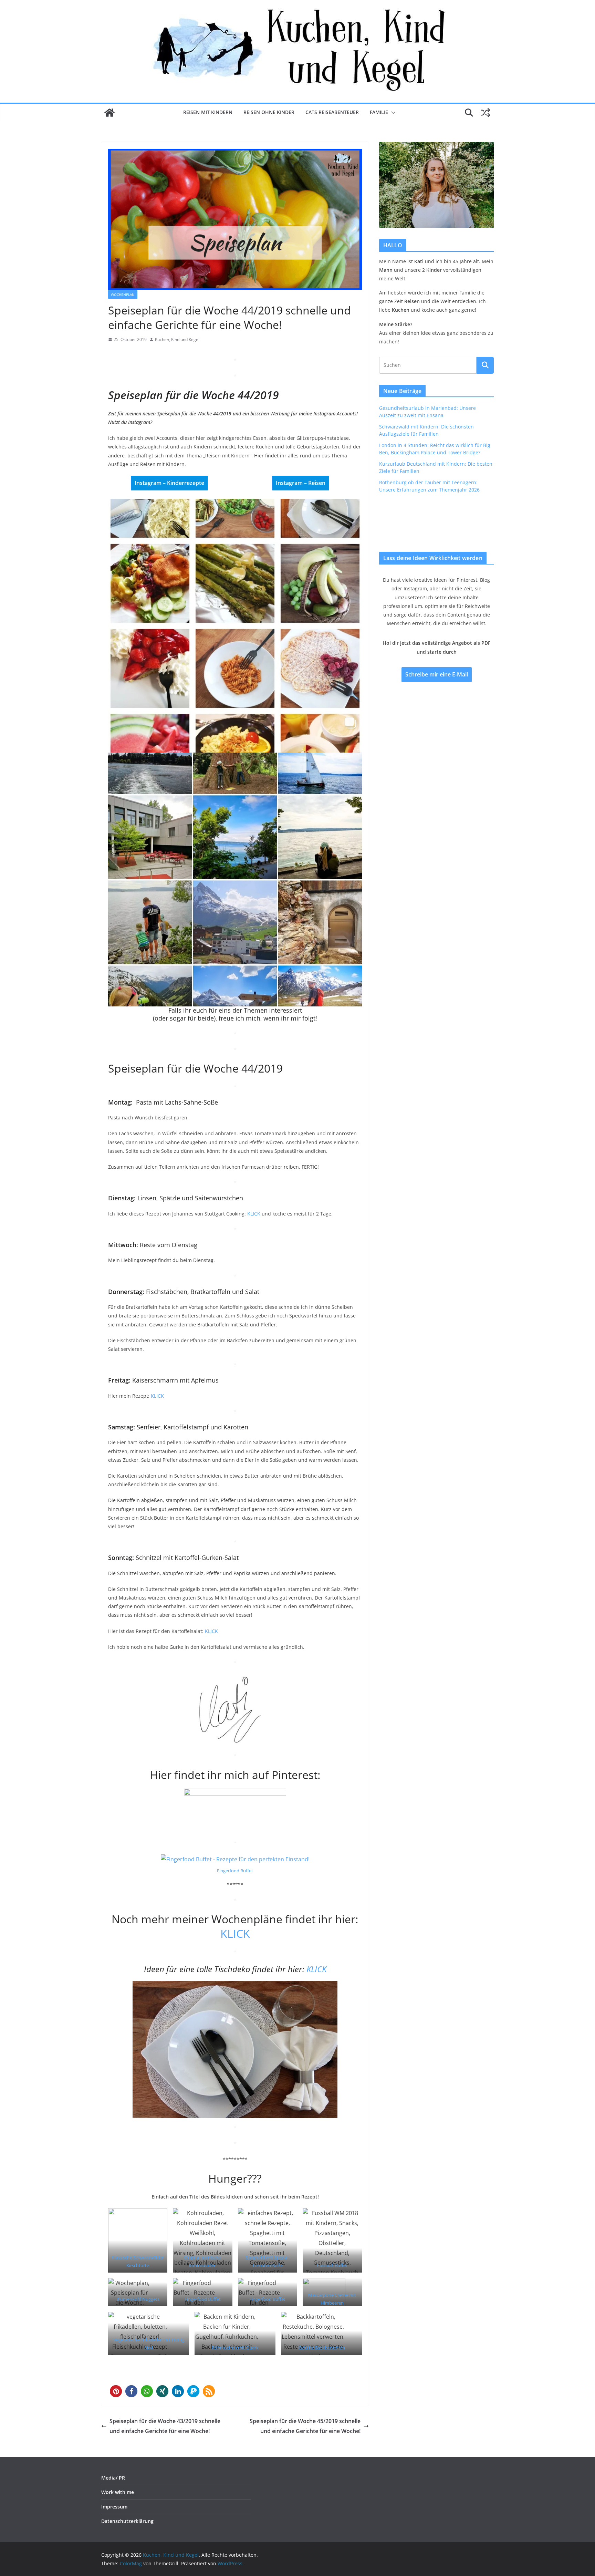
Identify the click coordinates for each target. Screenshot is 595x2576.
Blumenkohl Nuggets (138, 2299)
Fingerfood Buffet (235, 1871)
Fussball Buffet (332, 2265)
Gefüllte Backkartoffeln (322, 2348)
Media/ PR (113, 2478)
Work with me (118, 2492)
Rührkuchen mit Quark (235, 2348)
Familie (379, 112)
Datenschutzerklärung (127, 2521)
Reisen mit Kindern (208, 112)
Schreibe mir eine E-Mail (437, 674)
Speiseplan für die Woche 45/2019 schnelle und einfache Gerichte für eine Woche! (305, 2426)
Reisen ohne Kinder (269, 112)
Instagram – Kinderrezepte (169, 483)
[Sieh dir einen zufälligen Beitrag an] (486, 113)
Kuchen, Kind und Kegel (177, 339)
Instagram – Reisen (301, 483)
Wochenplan (123, 294)
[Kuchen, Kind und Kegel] (109, 113)
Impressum (114, 2507)
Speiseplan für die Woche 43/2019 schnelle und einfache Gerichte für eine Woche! (165, 2426)
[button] (392, 113)
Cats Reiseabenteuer (332, 112)
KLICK (254, 1214)
